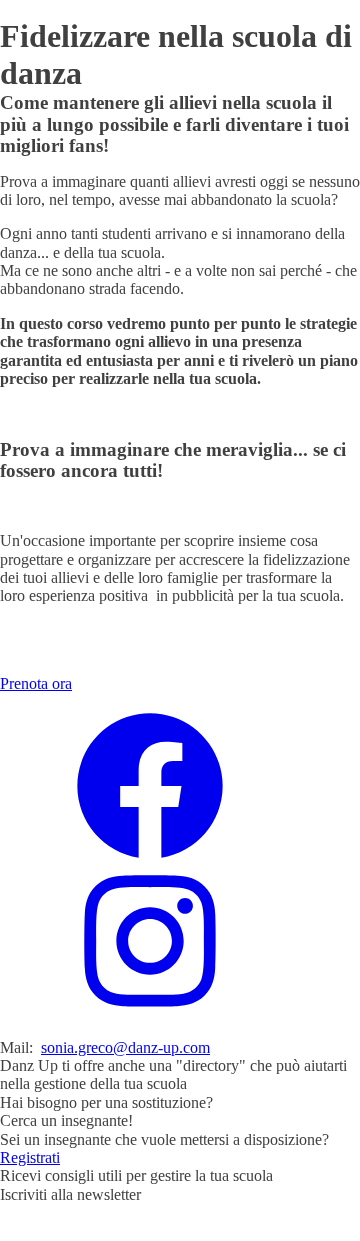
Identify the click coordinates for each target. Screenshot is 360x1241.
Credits (234, 1230)
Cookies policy (153, 1230)
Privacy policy (45, 1230)
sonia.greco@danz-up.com (125, 1047)
